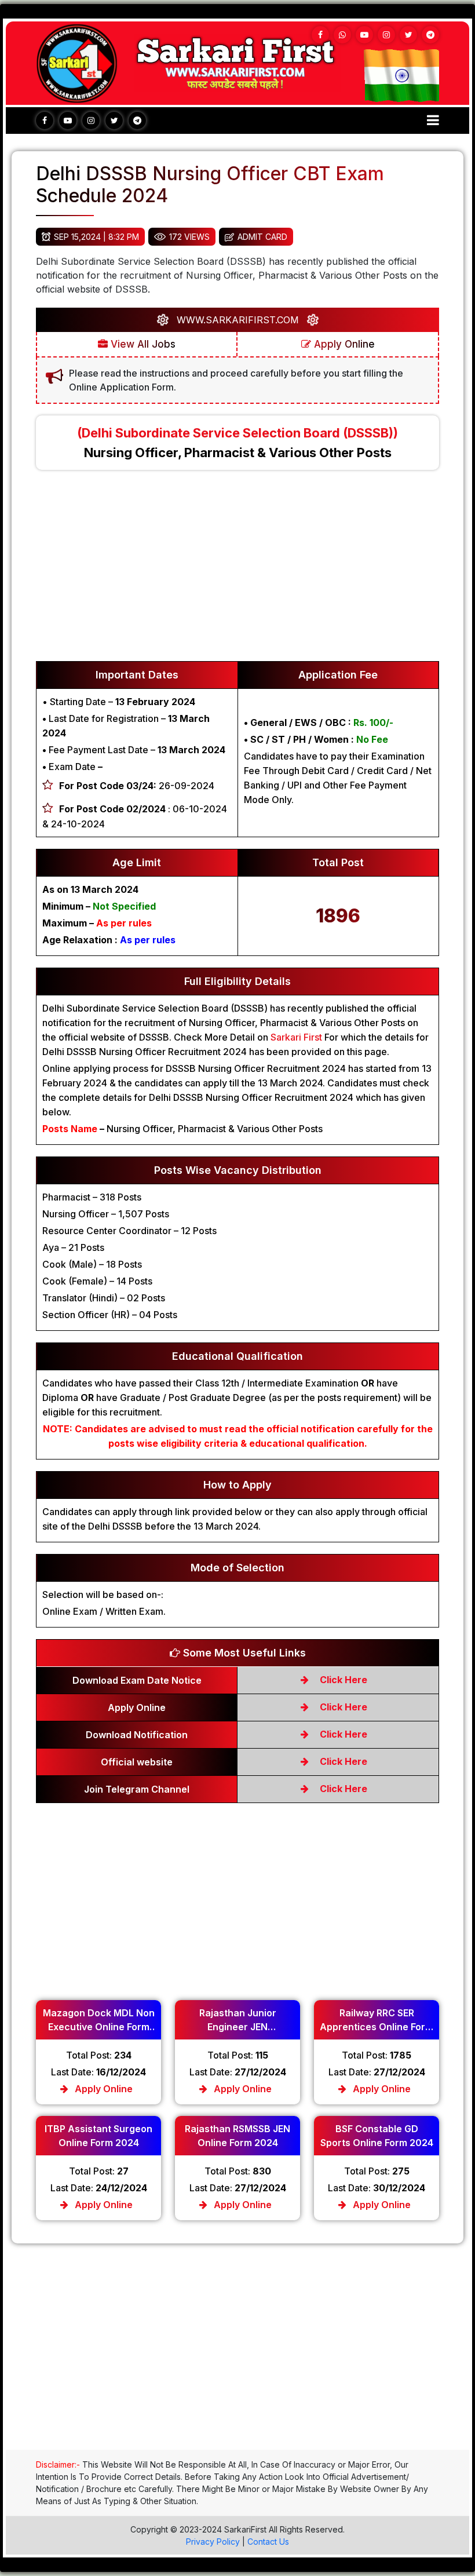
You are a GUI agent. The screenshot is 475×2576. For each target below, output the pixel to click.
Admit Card (262, 237)
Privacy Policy (213, 2542)
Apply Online (343, 344)
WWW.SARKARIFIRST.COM (238, 320)
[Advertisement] (237, 571)
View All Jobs (142, 344)
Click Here (342, 1680)
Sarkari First (296, 1037)
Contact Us (268, 2542)
